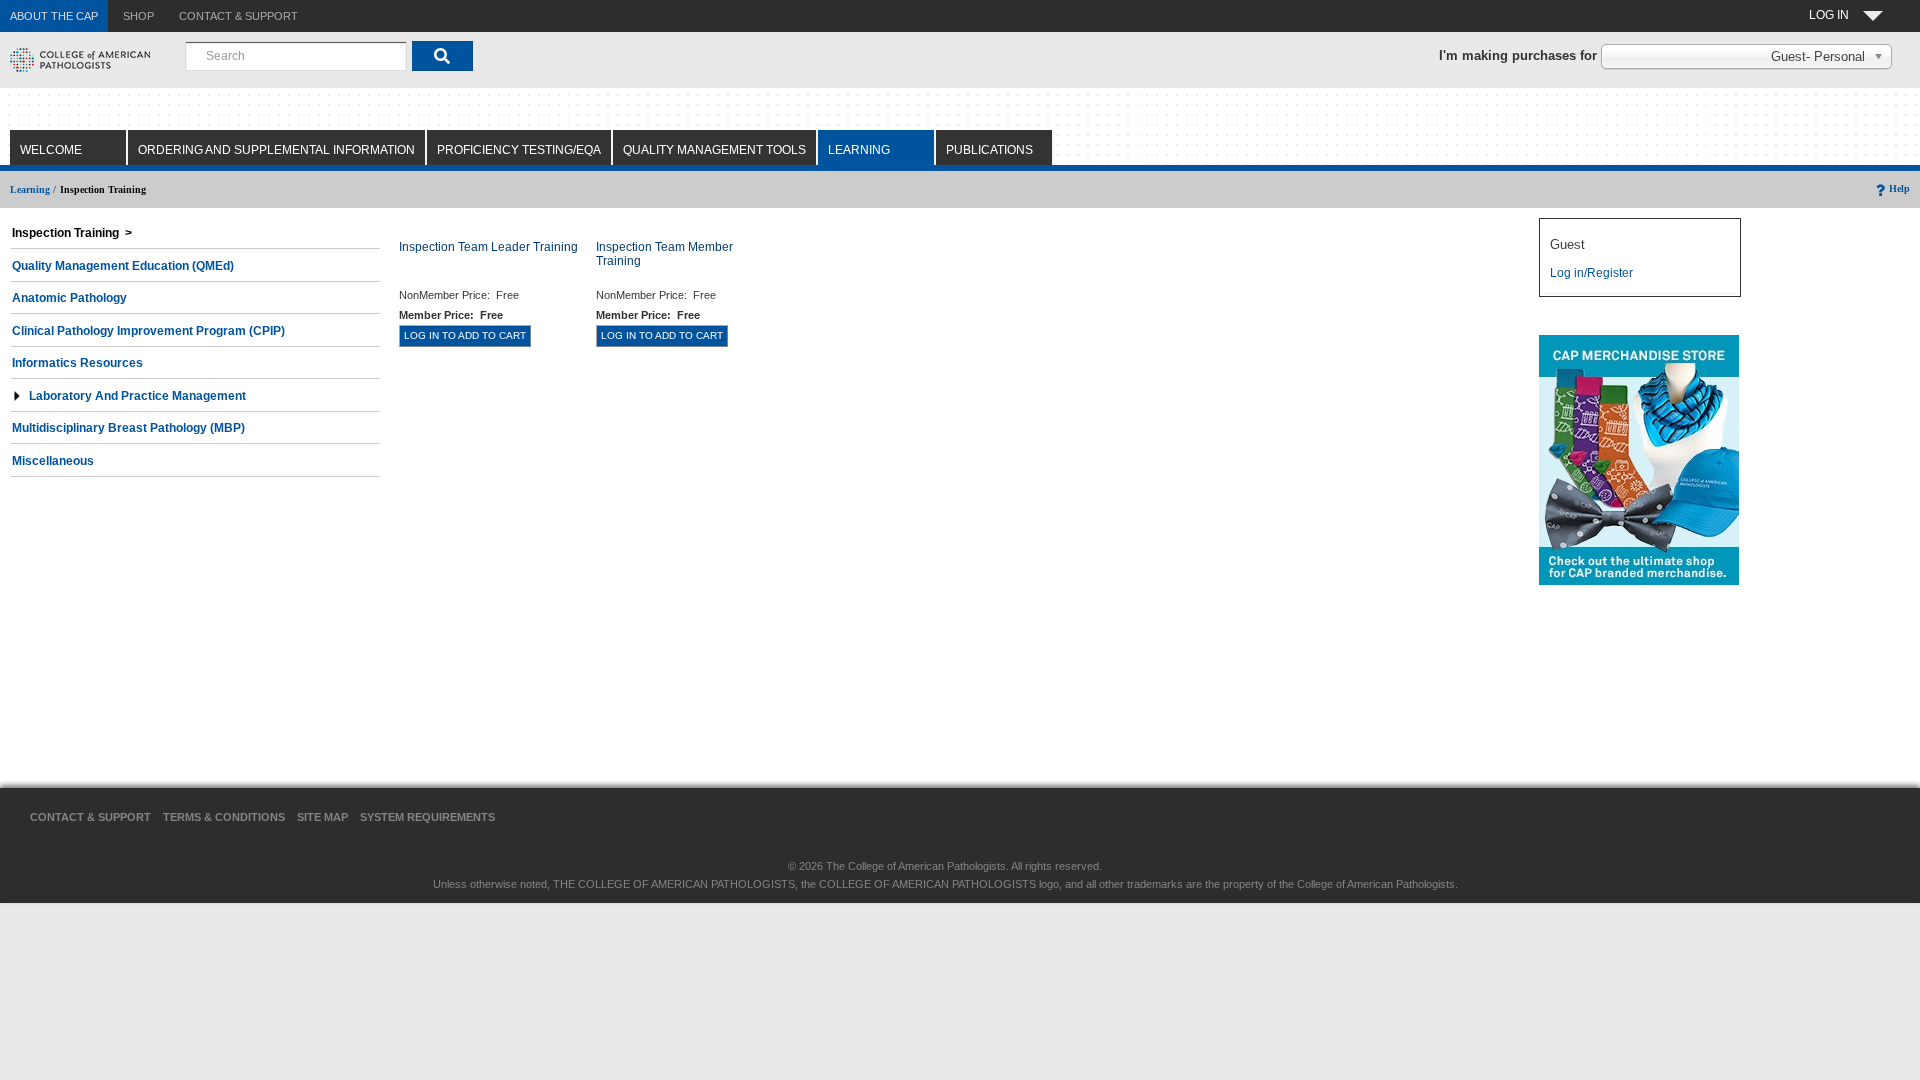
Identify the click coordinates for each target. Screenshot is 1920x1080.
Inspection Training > (72, 233)
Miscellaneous (53, 461)
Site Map (322, 817)
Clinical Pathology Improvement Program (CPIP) (148, 331)
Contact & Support (90, 817)
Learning (859, 150)
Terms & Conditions (224, 817)
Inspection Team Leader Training (488, 247)
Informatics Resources (77, 363)
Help (1899, 188)
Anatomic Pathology (69, 298)
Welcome (51, 150)
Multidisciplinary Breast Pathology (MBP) (128, 428)
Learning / (33, 189)
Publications (989, 150)
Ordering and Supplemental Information (276, 150)
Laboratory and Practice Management (137, 396)
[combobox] (296, 56)
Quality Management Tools (714, 150)
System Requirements (427, 817)
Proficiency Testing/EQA (519, 150)
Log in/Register (1591, 273)
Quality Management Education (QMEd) (123, 266)
